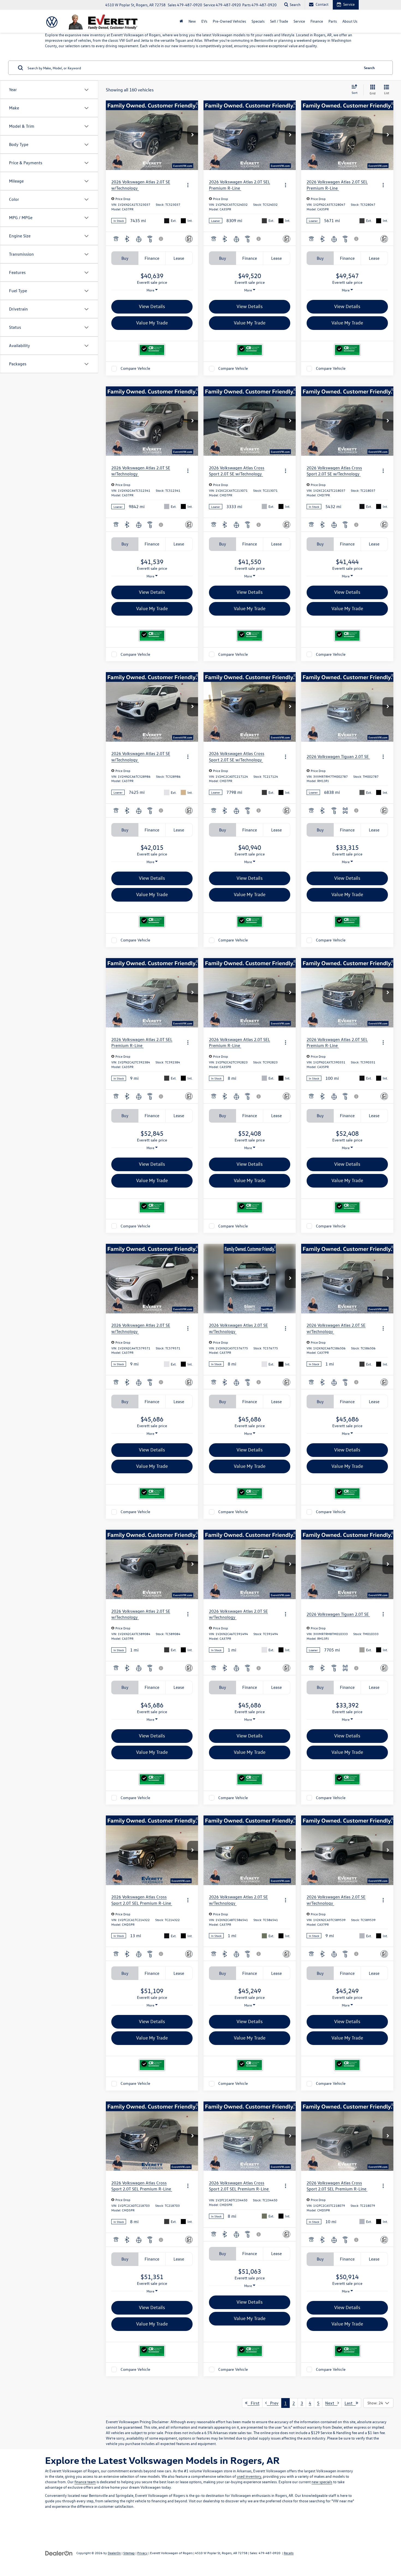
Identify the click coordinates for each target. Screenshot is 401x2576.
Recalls (289, 2553)
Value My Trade (152, 323)
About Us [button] (350, 21)
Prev (273, 2403)
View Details (152, 306)
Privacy (142, 2553)
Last (350, 2403)
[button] (193, 135)
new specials (322, 2482)
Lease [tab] (179, 258)
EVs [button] (204, 21)
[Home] (181, 21)
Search (369, 68)
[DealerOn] (59, 2553)
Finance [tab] (152, 258)
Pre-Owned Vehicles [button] (229, 21)
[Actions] (188, 185)
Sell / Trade (279, 21)
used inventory (249, 2476)
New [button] (192, 21)
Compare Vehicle (135, 369)
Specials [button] (258, 21)
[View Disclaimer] (161, 239)
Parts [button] (333, 21)
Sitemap (129, 2553)
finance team (85, 2482)
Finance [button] (317, 21)
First (253, 2403)
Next (331, 2403)
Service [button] (299, 21)
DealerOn (114, 2553)
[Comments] (189, 239)
